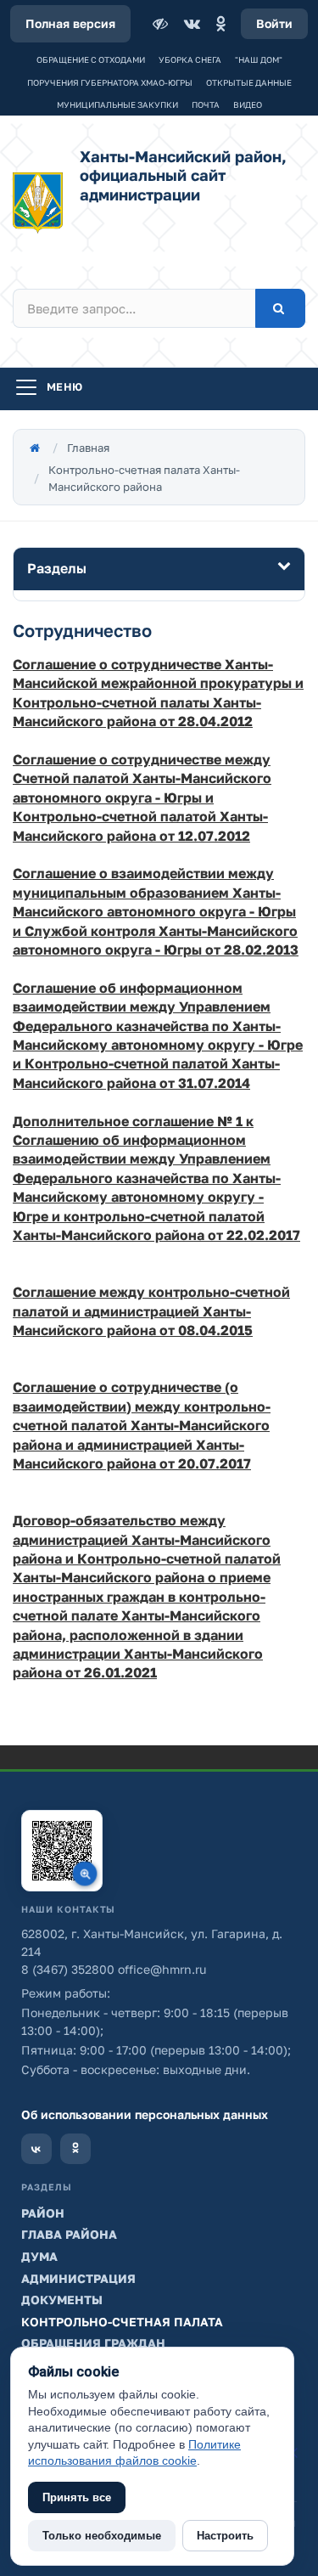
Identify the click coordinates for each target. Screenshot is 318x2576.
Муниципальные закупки (117, 104)
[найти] (280, 308)
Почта (206, 104)
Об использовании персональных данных (145, 2114)
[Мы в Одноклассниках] (75, 2149)
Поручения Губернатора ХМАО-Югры (110, 82)
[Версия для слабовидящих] (162, 24)
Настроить (225, 2536)
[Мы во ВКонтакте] (36, 2149)
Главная (88, 448)
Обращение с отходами (91, 59)
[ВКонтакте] (192, 24)
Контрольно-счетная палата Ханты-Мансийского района (144, 478)
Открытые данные (249, 82)
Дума (39, 2256)
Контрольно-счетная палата (122, 2322)
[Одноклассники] (220, 24)
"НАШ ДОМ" (259, 59)
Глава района (69, 2234)
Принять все (77, 2497)
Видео (248, 104)
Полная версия (70, 23)
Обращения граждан (93, 2343)
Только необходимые (102, 2536)
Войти (274, 23)
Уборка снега (190, 59)
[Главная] (35, 448)
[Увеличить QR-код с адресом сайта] (62, 1851)
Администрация (78, 2278)
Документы (62, 2300)
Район (43, 2213)
